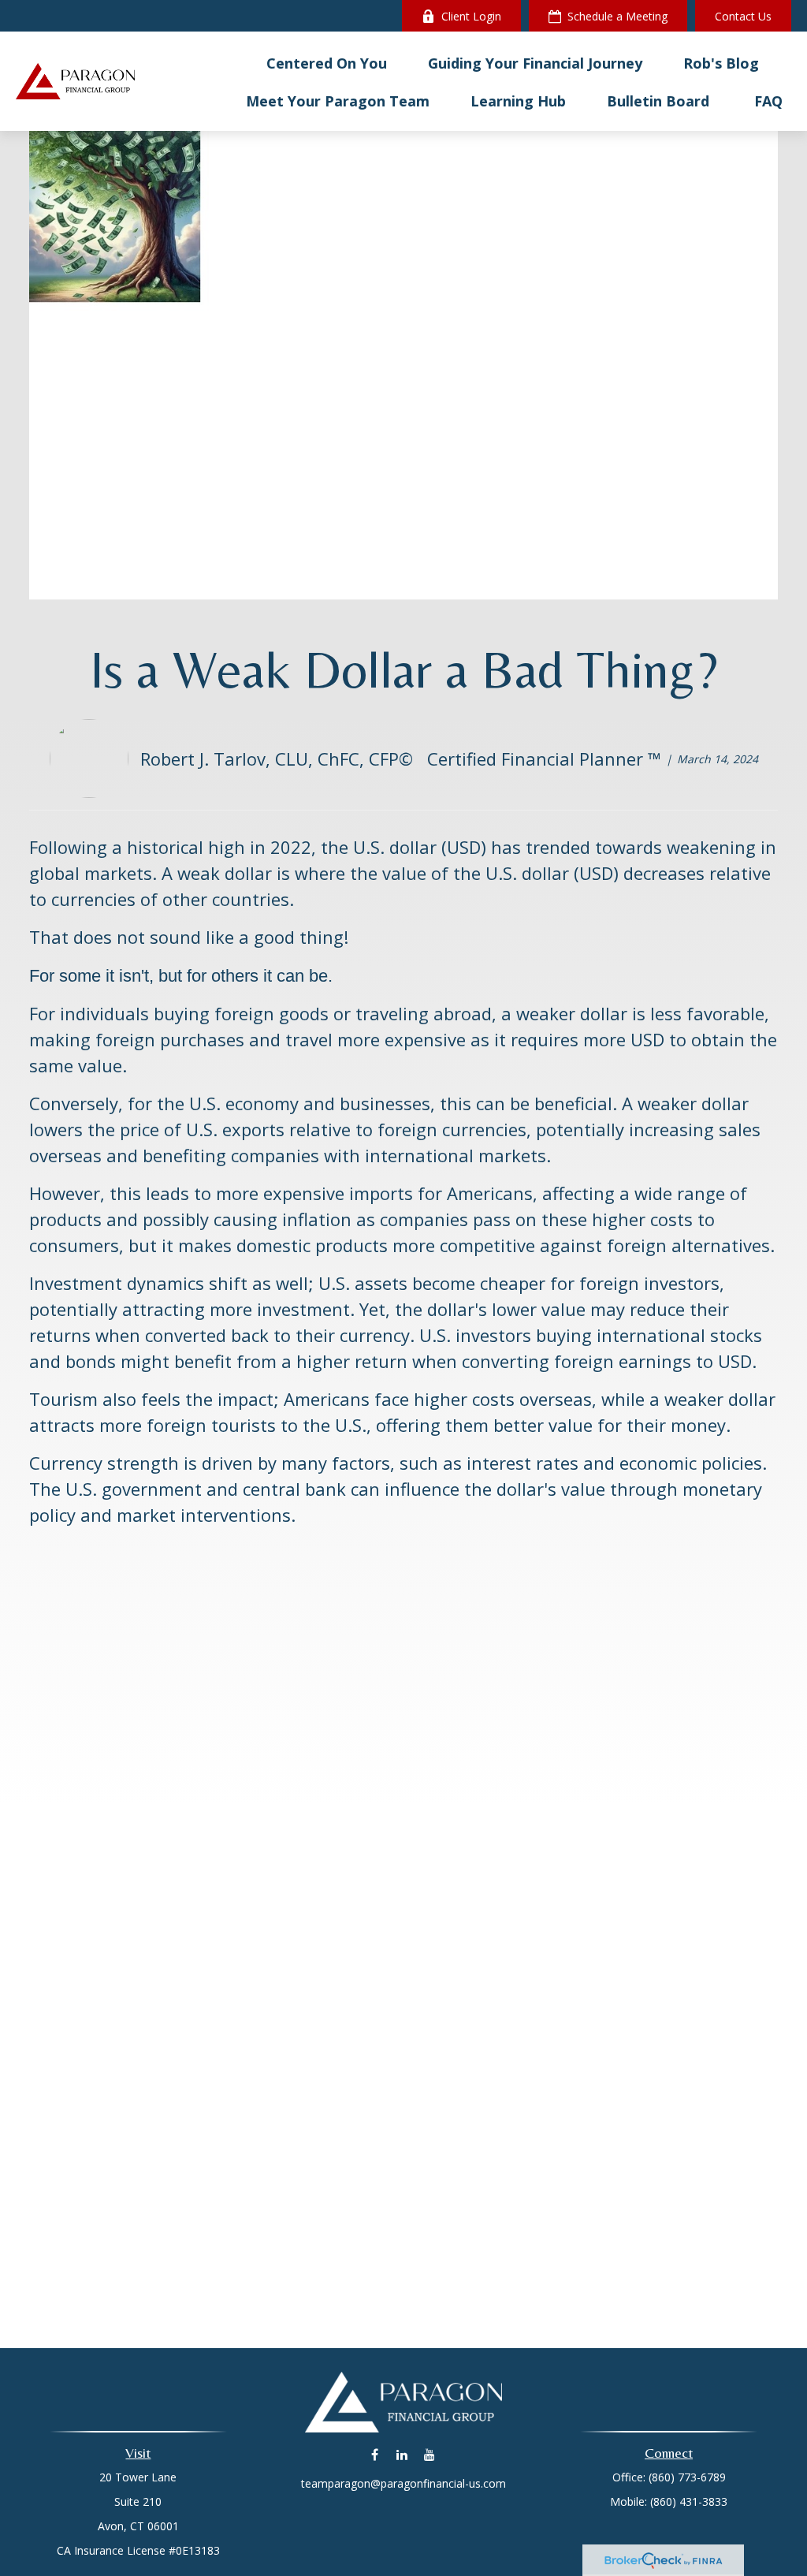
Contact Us (743, 16)
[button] (327, 62)
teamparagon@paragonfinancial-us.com (403, 2483)
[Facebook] (375, 2454)
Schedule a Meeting (617, 16)
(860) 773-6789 (687, 2477)
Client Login (471, 16)
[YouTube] (430, 2454)
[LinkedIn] (402, 2454)
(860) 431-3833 (689, 2501)
